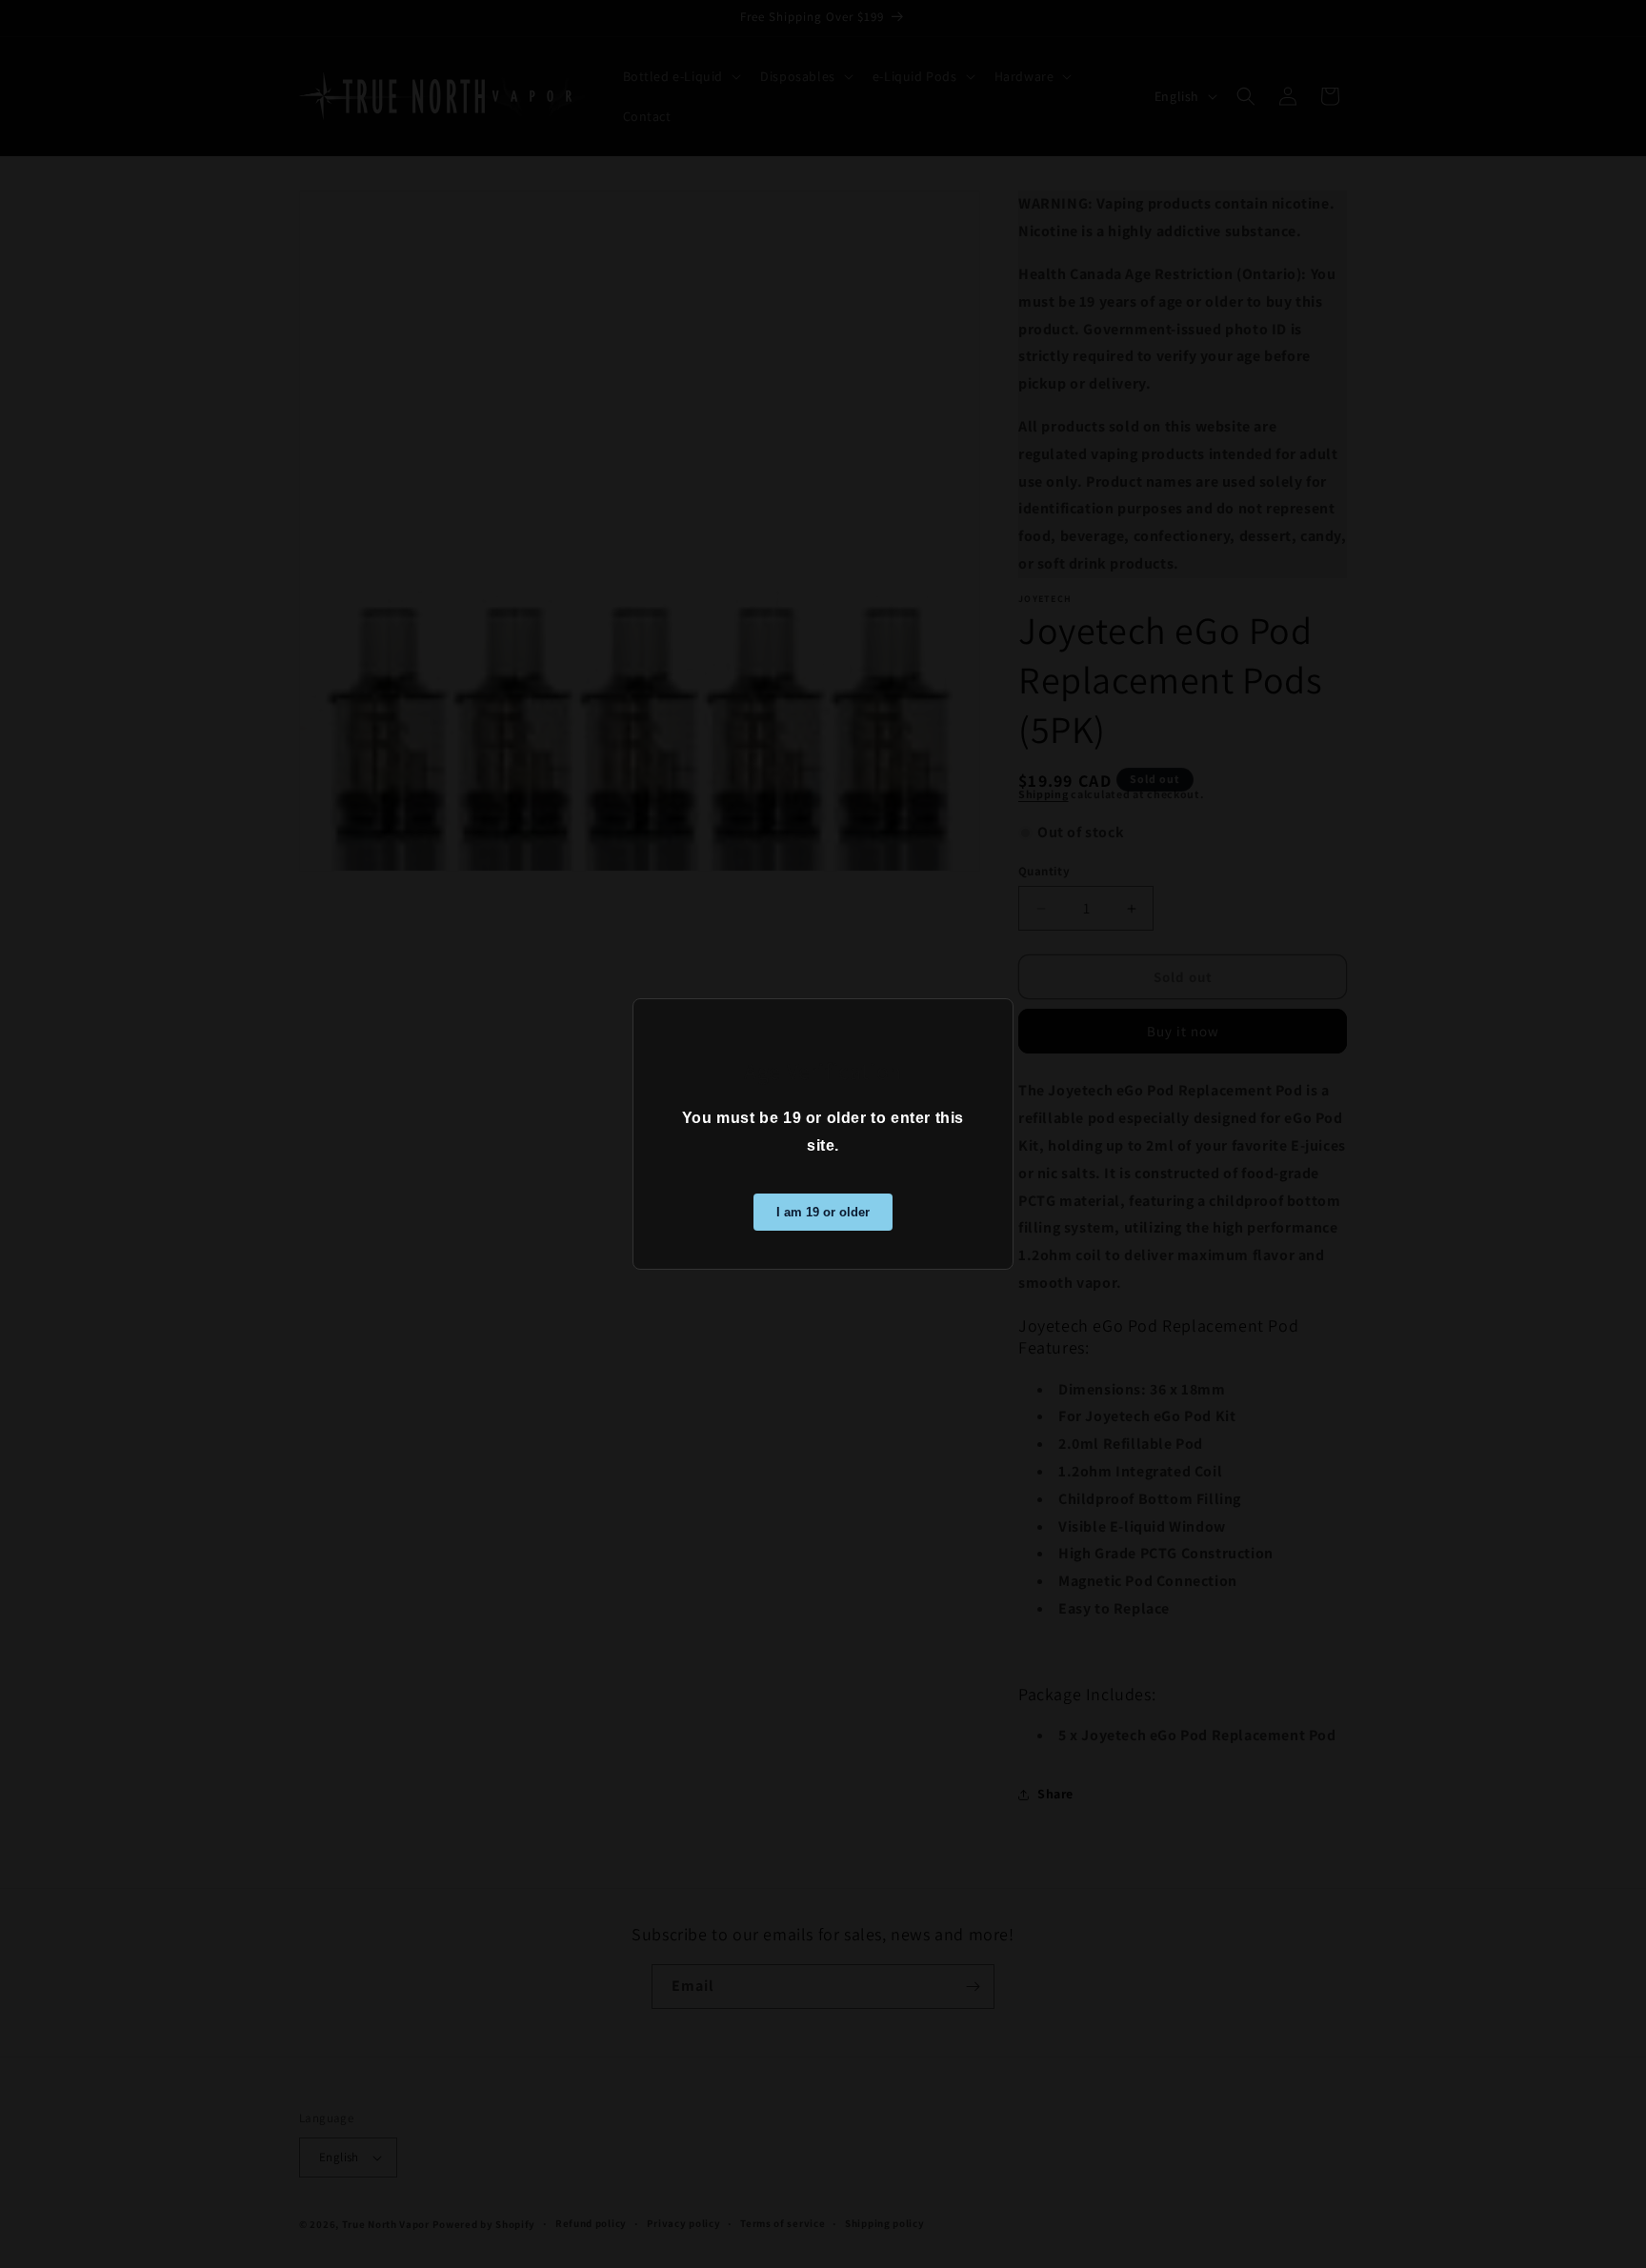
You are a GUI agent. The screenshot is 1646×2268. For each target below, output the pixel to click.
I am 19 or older (823, 1212)
